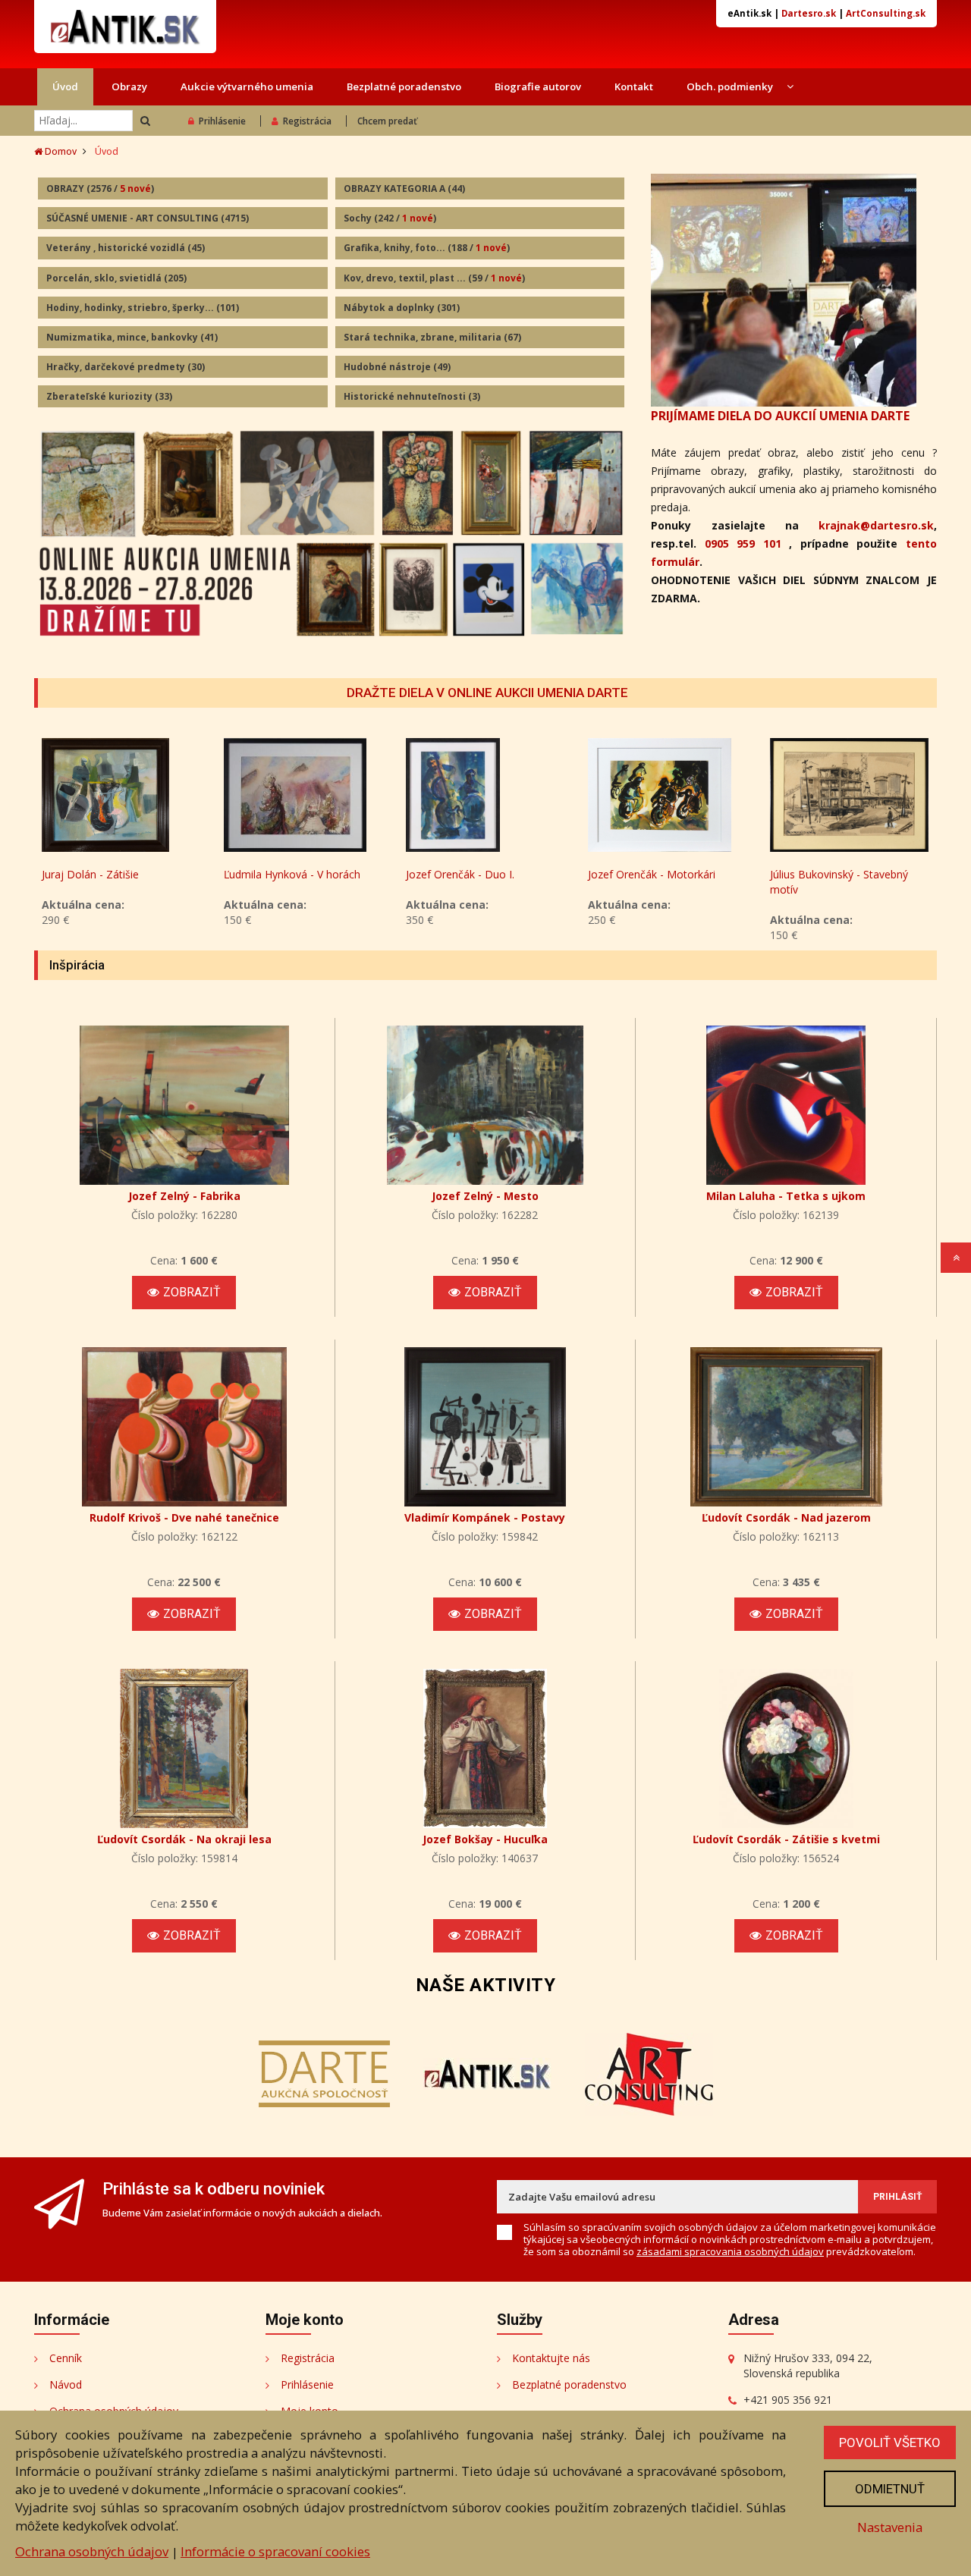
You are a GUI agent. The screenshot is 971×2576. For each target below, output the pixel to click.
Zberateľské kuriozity (109, 396)
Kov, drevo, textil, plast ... (434, 278)
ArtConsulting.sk (886, 13)
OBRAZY (100, 188)
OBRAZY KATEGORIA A (404, 188)
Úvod (65, 86)
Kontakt (634, 86)
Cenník (66, 2358)
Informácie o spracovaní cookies (275, 2551)
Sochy (390, 218)
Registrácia (307, 121)
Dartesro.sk (809, 13)
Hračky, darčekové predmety (126, 367)
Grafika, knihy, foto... (427, 248)
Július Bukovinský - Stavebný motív (839, 882)
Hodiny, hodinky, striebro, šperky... (143, 308)
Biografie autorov (538, 86)
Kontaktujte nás (551, 2358)
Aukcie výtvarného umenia (247, 86)
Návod (66, 2384)
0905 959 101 (743, 543)
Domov (60, 151)
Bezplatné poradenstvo (404, 86)
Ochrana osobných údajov (92, 2551)
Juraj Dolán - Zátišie (90, 874)
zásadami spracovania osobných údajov (730, 2251)
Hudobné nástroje (397, 367)
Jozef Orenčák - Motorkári (652, 874)
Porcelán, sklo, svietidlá (116, 278)
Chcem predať (387, 121)
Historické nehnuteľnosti (412, 396)
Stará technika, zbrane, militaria (432, 337)
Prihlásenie (222, 121)
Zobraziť (192, 1292)
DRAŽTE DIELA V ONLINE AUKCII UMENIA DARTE (487, 693)
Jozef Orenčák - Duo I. (460, 874)
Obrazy (129, 86)
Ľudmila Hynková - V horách (292, 874)
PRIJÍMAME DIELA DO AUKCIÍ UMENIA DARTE (780, 416)
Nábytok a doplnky (402, 308)
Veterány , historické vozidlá (126, 248)
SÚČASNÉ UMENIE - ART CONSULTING (148, 218)
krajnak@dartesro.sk (876, 525)
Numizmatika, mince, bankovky (132, 337)
